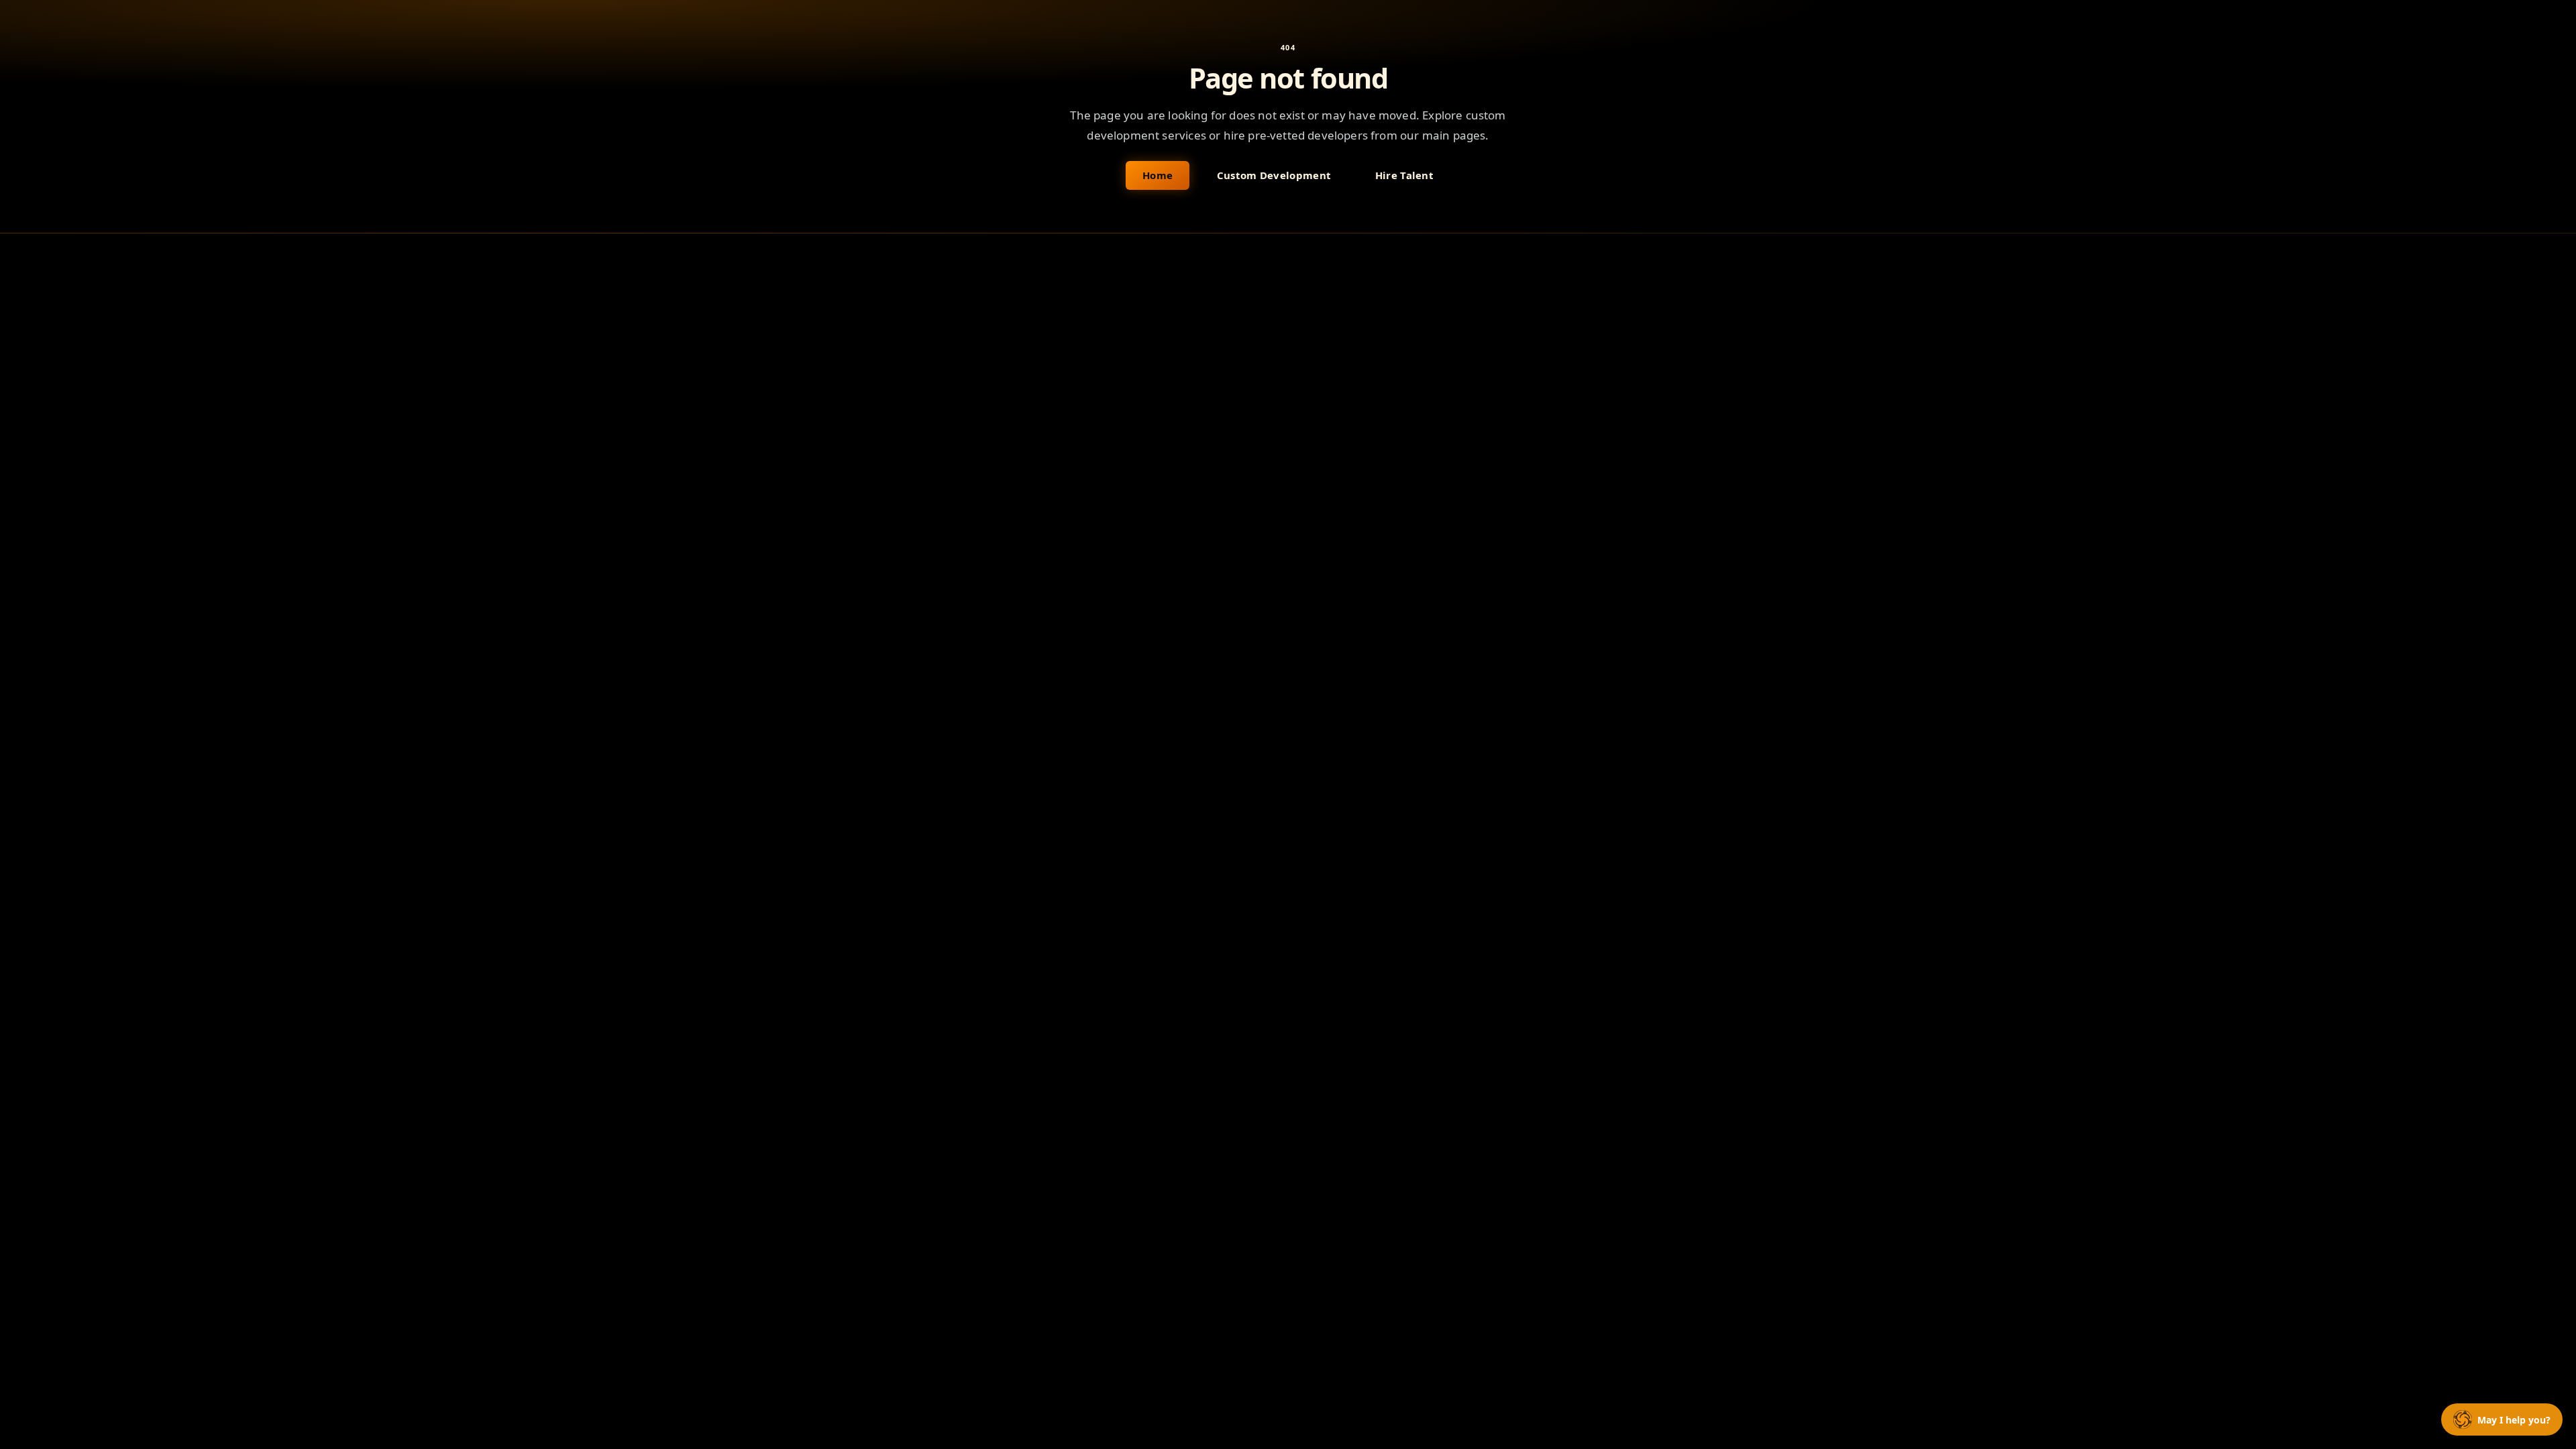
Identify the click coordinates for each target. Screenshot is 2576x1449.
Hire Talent (1404, 175)
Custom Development (1274, 175)
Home (1158, 175)
